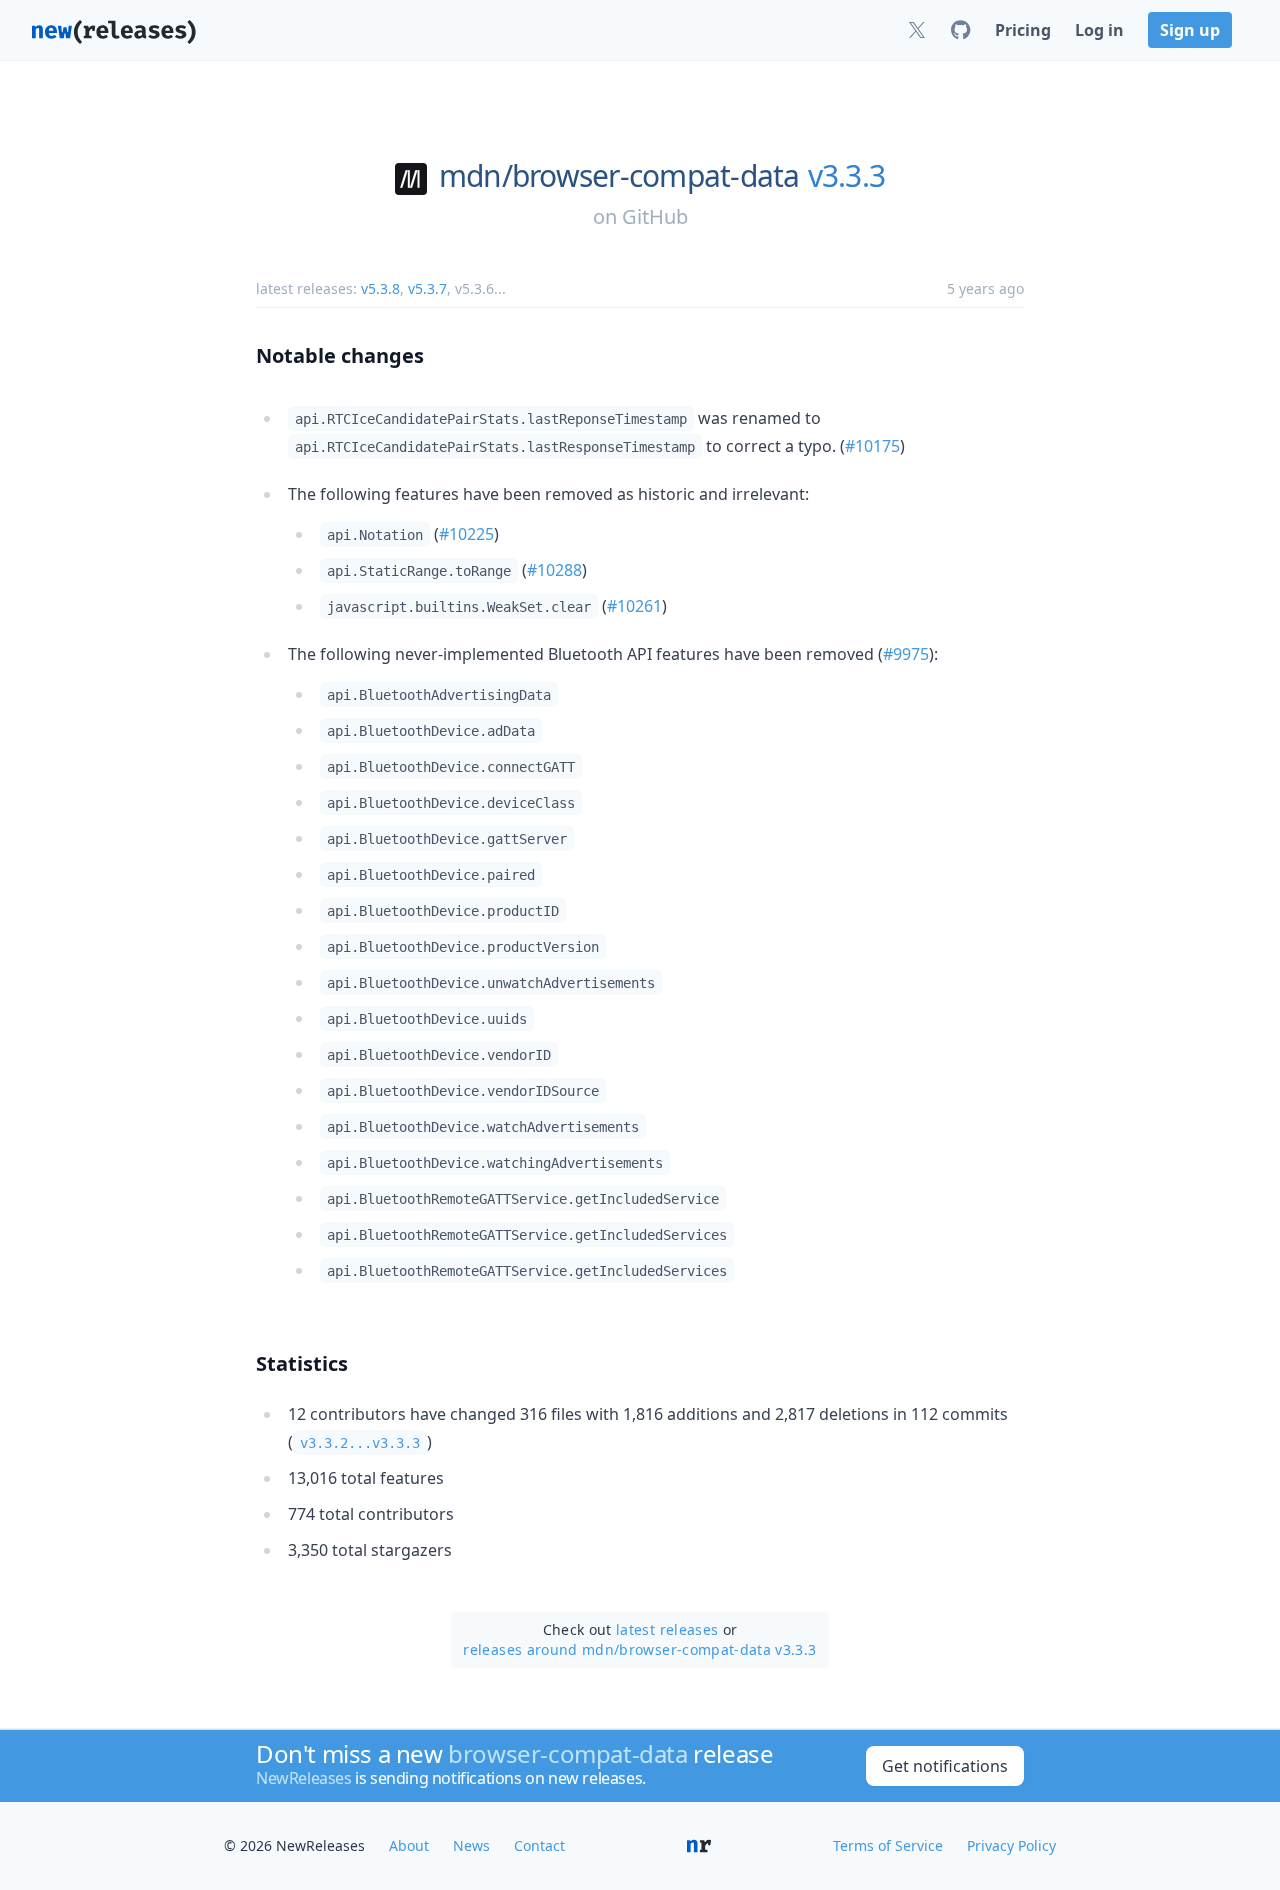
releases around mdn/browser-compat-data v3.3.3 (639, 1649)
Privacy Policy (1011, 1845)
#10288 (554, 570)
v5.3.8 (380, 288)
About (409, 1845)
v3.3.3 (847, 176)
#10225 (466, 534)
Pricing (1023, 30)
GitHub (655, 216)
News (471, 1845)
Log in (1099, 30)
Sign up (1190, 30)
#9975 (906, 654)
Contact (539, 1845)
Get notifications (945, 1766)
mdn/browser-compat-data (619, 176)
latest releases (667, 1629)
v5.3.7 (427, 288)
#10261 (634, 606)
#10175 (872, 446)
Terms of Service (888, 1845)
